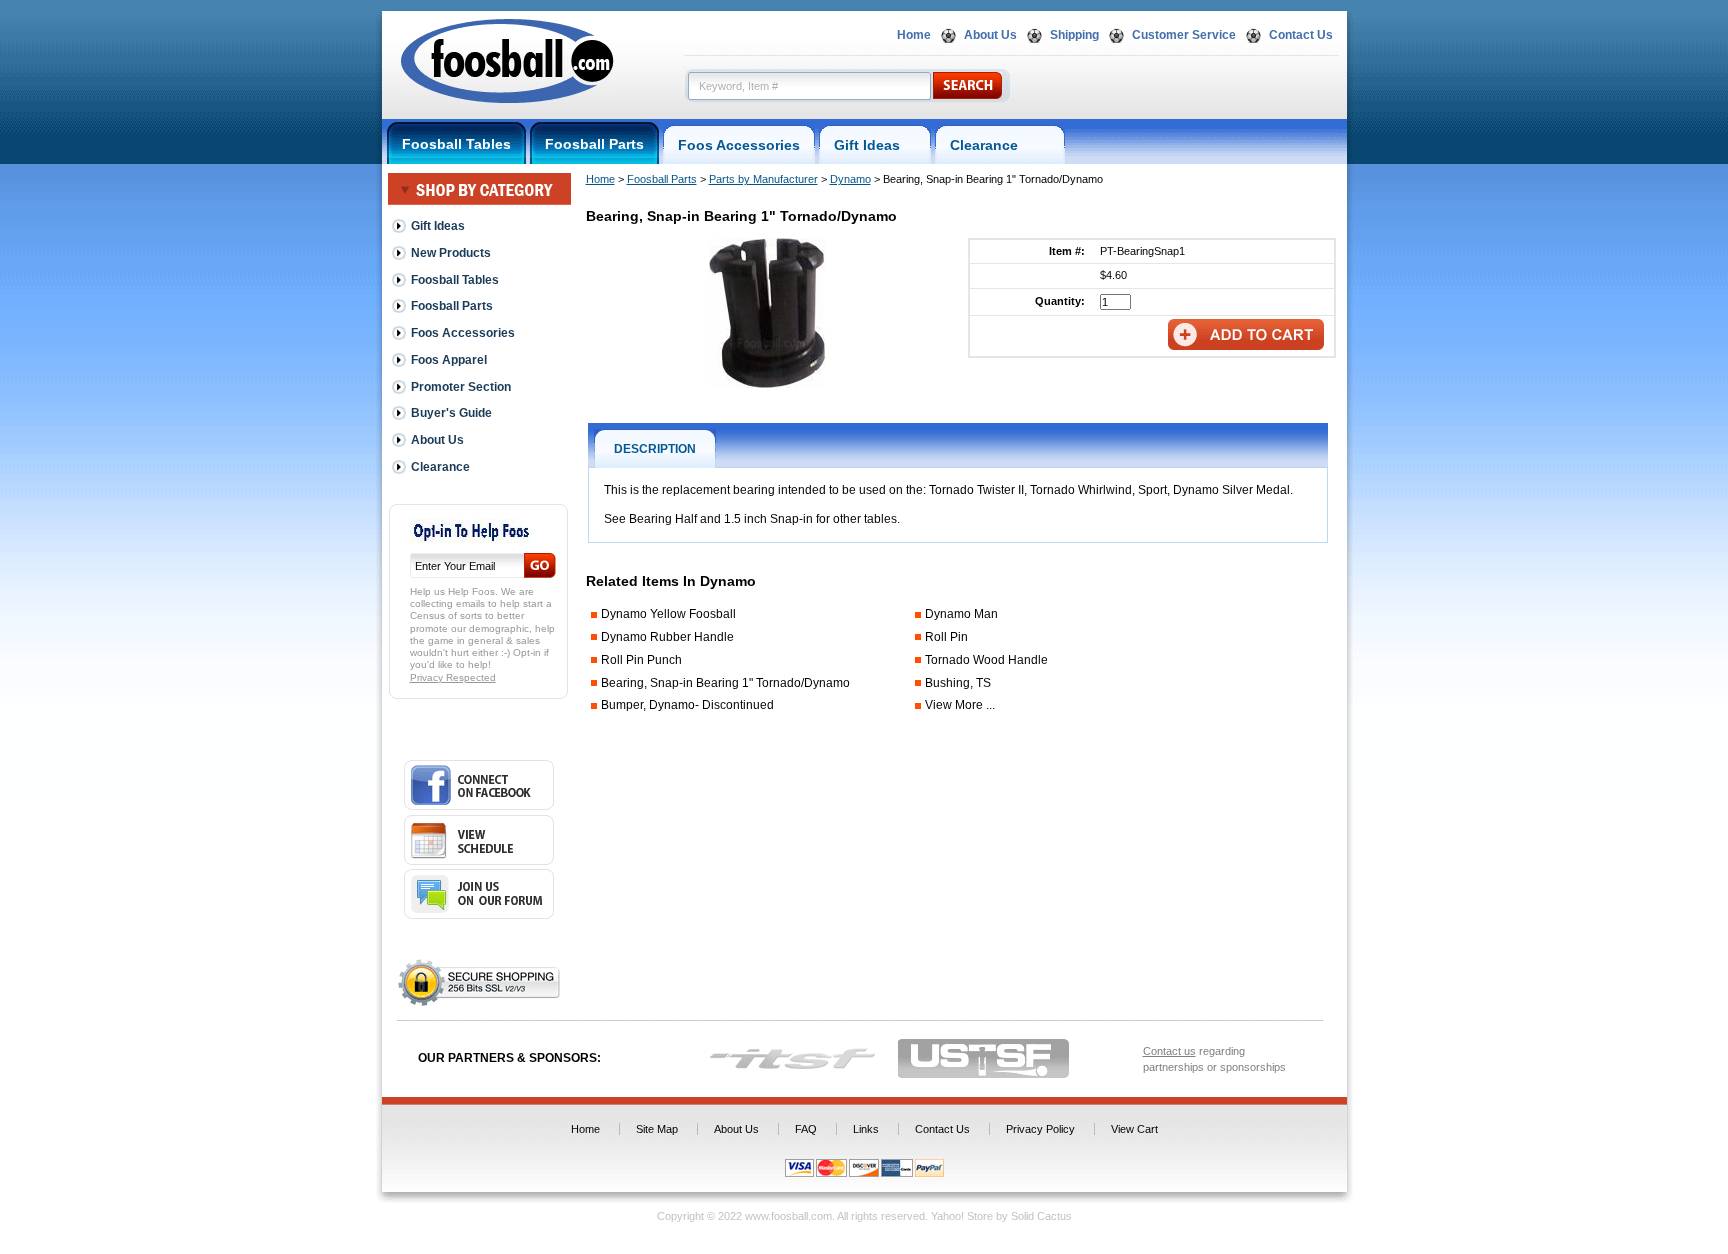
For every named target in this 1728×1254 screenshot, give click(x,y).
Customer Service (1184, 35)
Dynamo (850, 179)
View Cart (1134, 1129)
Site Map (657, 1129)
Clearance (1000, 145)
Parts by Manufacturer (763, 179)
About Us (990, 35)
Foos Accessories (739, 145)
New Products (451, 253)
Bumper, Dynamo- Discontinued (687, 705)
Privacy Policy (1040, 1129)
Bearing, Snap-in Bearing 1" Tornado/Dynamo (725, 683)
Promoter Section (461, 387)
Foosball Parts (594, 144)
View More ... (960, 705)
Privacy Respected (453, 677)
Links (866, 1129)
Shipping (1074, 35)
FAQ (806, 1129)
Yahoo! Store (962, 1216)
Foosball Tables (456, 144)
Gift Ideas (875, 145)
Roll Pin (946, 637)
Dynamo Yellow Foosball (668, 614)
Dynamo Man (961, 614)
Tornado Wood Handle (986, 660)
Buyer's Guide (451, 413)
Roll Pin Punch (641, 660)
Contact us (1169, 1051)
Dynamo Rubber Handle (667, 637)
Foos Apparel (449, 360)
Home (914, 35)
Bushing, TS (958, 683)
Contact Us (1301, 35)
